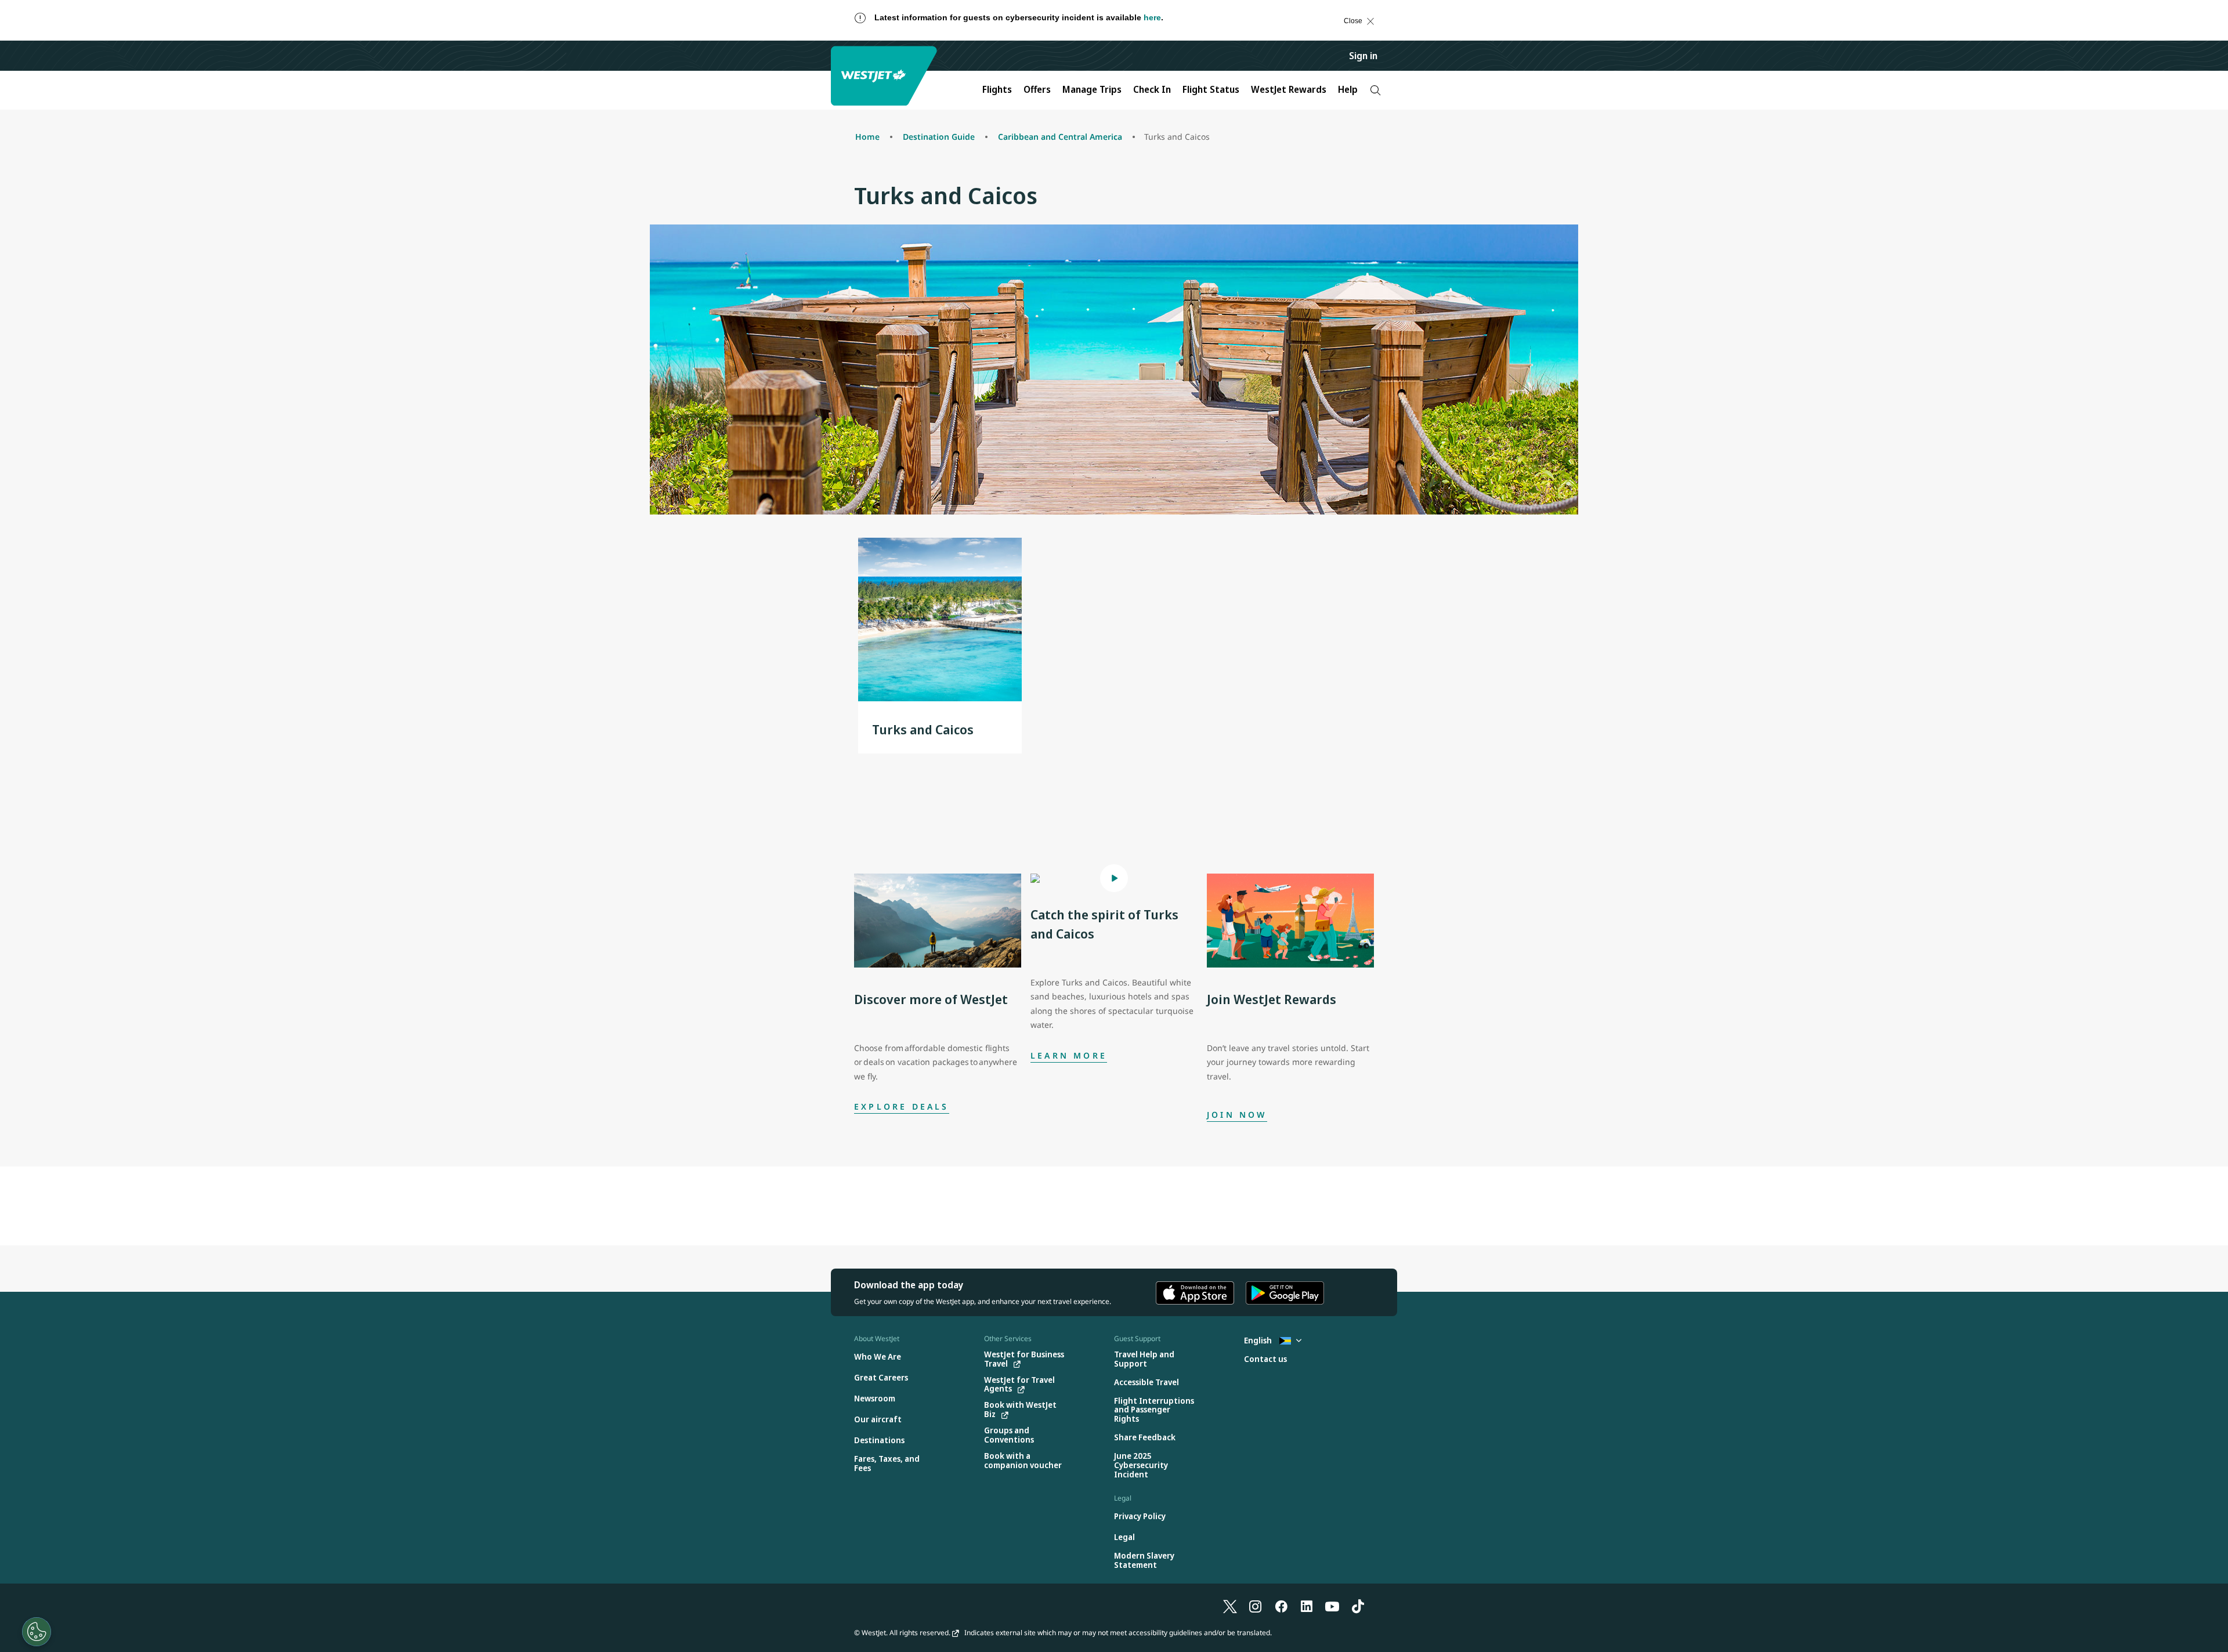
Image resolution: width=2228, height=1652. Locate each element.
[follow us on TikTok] (1358, 1606)
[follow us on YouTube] (1332, 1606)
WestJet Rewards (1289, 89)
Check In (1152, 89)
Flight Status (1211, 89)
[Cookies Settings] (37, 1632)
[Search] (1375, 90)
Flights (997, 89)
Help (1348, 89)
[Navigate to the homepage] (885, 76)
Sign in (1363, 56)
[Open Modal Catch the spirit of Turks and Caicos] (1114, 878)
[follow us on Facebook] (1281, 1606)
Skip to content (20, 32)
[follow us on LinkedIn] (1307, 1606)
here (1152, 17)
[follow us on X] (1230, 1606)
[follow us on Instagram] (1256, 1606)
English (1259, 1340)
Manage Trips (1092, 89)
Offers (1037, 89)
